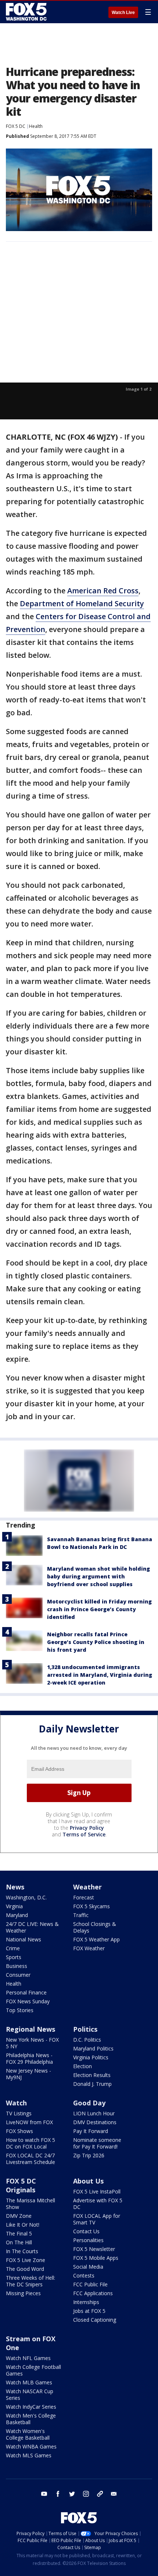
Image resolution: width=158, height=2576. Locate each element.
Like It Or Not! (23, 2225)
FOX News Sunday (28, 2001)
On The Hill (19, 2242)
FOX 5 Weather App (96, 1939)
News (15, 1887)
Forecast (84, 1897)
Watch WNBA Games (31, 2446)
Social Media (88, 2267)
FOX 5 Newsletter (94, 2249)
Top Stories (20, 2010)
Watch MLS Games (29, 2455)
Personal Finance (26, 1992)
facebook (58, 2494)
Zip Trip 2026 (89, 2155)
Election (82, 2066)
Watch (16, 2103)
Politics (85, 2029)
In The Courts (22, 2251)
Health (36, 126)
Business (17, 1966)
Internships (86, 2302)
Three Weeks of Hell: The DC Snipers (30, 2281)
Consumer (18, 1975)
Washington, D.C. (26, 1897)
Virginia (14, 1906)
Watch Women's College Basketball (28, 2434)
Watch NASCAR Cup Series (30, 2395)
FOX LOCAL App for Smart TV (97, 2219)
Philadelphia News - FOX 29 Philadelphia (29, 2058)
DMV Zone (19, 2216)
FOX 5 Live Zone (26, 2260)
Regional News (30, 2029)
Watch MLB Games (29, 2382)
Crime (13, 1948)
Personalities (88, 2240)
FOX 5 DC (16, 126)
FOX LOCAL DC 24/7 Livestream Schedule (30, 2159)
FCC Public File (90, 2284)
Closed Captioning (95, 2320)
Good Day (89, 2103)
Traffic (81, 1915)
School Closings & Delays (95, 1927)
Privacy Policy (87, 1828)
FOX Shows (19, 2131)
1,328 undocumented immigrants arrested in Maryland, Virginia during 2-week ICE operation (100, 1675)
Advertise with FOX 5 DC (98, 2204)
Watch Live (123, 13)
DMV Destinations (95, 2122)
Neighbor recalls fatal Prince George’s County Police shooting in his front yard (96, 1642)
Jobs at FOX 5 (89, 2311)
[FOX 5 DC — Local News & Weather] (27, 12)
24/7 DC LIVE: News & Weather (32, 1927)
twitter (72, 2494)
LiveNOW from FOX (29, 2122)
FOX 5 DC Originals (21, 2185)
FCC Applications (93, 2293)
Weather (87, 1887)
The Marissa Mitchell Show (30, 2204)
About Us (88, 2181)
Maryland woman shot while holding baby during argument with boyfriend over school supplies (98, 1576)
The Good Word (25, 2269)
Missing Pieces (23, 2293)
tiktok (100, 2494)
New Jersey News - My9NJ (28, 2074)
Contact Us (86, 2231)
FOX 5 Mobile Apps (96, 2258)
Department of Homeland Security (82, 603)
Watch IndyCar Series (31, 2407)
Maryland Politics (93, 2048)
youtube (44, 2494)
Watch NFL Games (28, 2358)
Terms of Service (84, 1834)
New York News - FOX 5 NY (32, 2043)
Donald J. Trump (92, 2084)
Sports (14, 1957)
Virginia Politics (91, 2057)
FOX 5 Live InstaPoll (97, 2191)
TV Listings (19, 2113)
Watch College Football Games (33, 2370)
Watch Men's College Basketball (31, 2419)
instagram (86, 2494)
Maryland (17, 1915)
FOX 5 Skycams (91, 1906)
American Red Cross (103, 591)
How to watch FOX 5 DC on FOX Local (30, 2143)
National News (24, 1939)
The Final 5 (19, 2233)
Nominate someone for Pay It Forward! (97, 2143)
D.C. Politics (87, 2040)
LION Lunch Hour (94, 2113)
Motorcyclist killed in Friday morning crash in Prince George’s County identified (99, 1609)
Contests (84, 2275)
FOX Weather (89, 1948)
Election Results (92, 2075)
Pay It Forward (91, 2131)
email (114, 2494)
